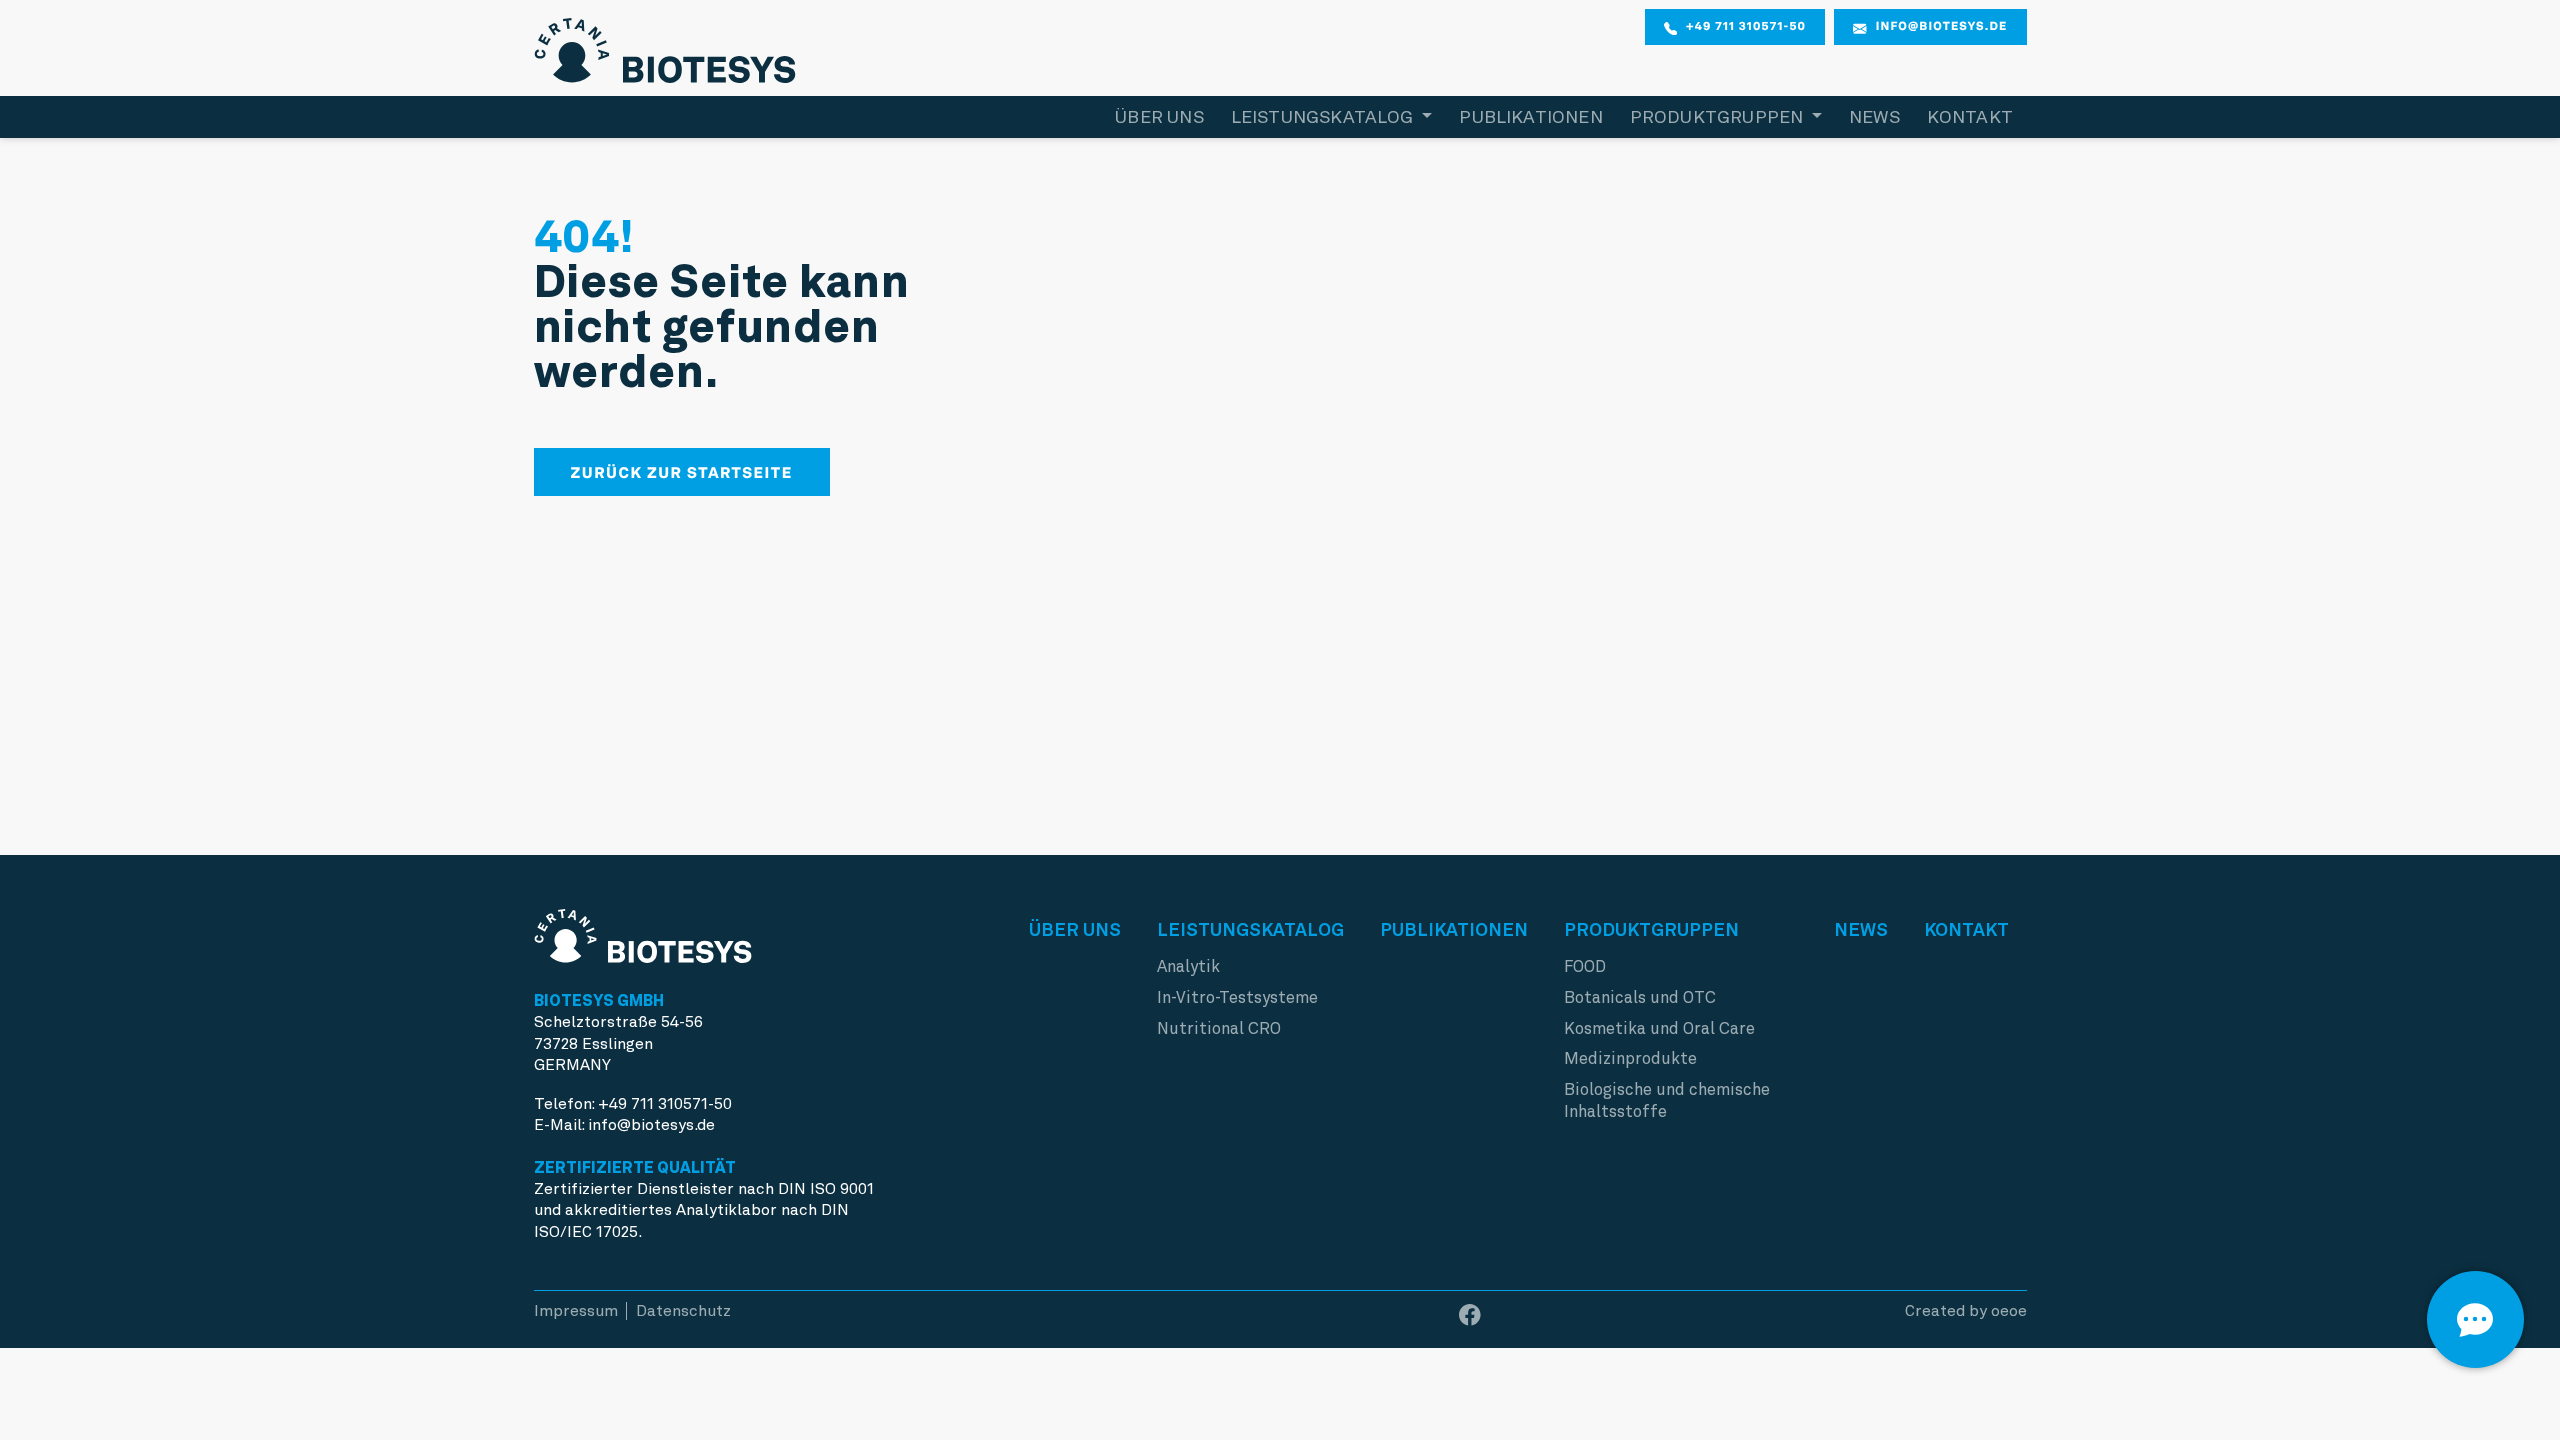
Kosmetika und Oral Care (1659, 1028)
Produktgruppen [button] (1719, 116)
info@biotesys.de (1942, 26)
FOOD (1585, 966)
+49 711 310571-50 (1746, 26)
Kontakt (1970, 116)
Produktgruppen (1651, 929)
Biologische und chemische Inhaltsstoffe (1667, 1100)
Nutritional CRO (1219, 1028)
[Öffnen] (2475, 1319)
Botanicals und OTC (1640, 997)
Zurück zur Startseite (682, 472)
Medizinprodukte (1630, 1058)
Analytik (1188, 966)
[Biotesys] (665, 45)
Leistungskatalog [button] (1324, 116)
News (1874, 116)
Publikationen (1530, 116)
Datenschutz (683, 1310)
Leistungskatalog (1250, 929)
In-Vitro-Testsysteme (1237, 997)
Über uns (1159, 116)
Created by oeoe (1966, 1310)
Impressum (576, 1310)
